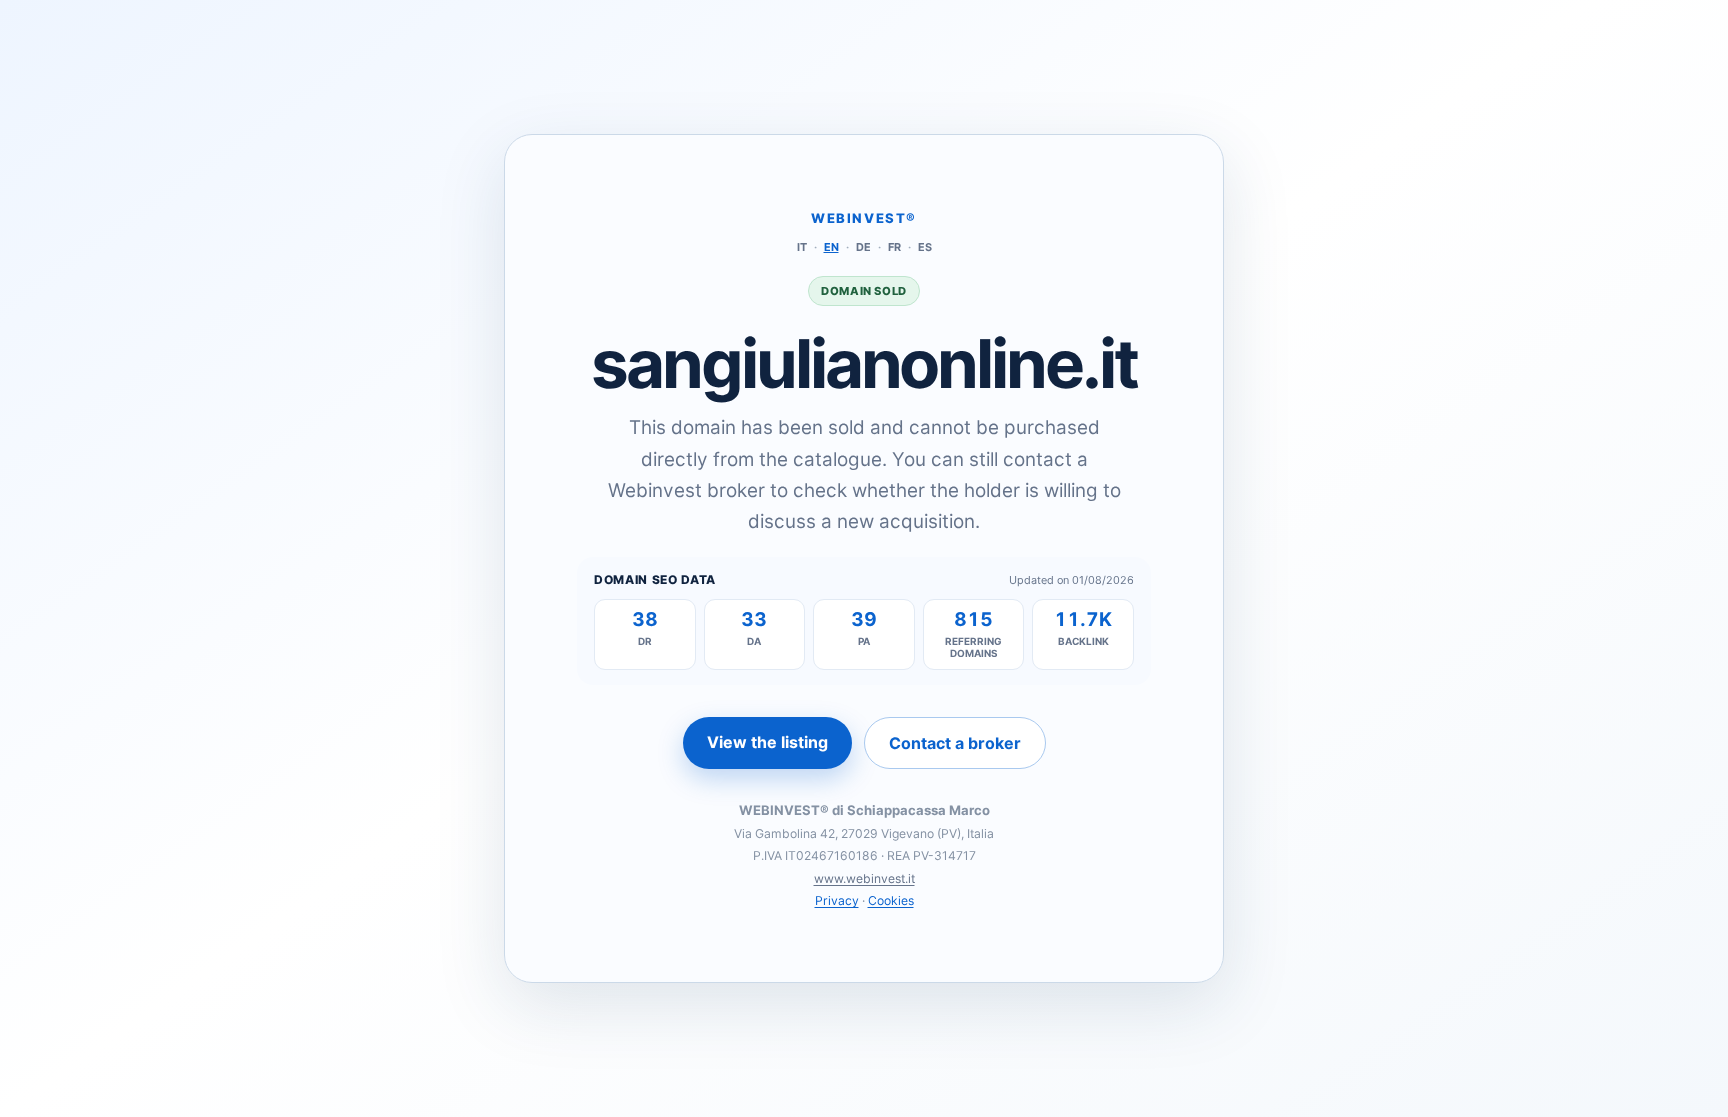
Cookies (891, 900)
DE (863, 247)
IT (802, 247)
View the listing (767, 742)
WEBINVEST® (864, 218)
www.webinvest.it (864, 878)
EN (831, 247)
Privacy (837, 900)
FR (894, 247)
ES (925, 247)
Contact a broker (955, 743)
